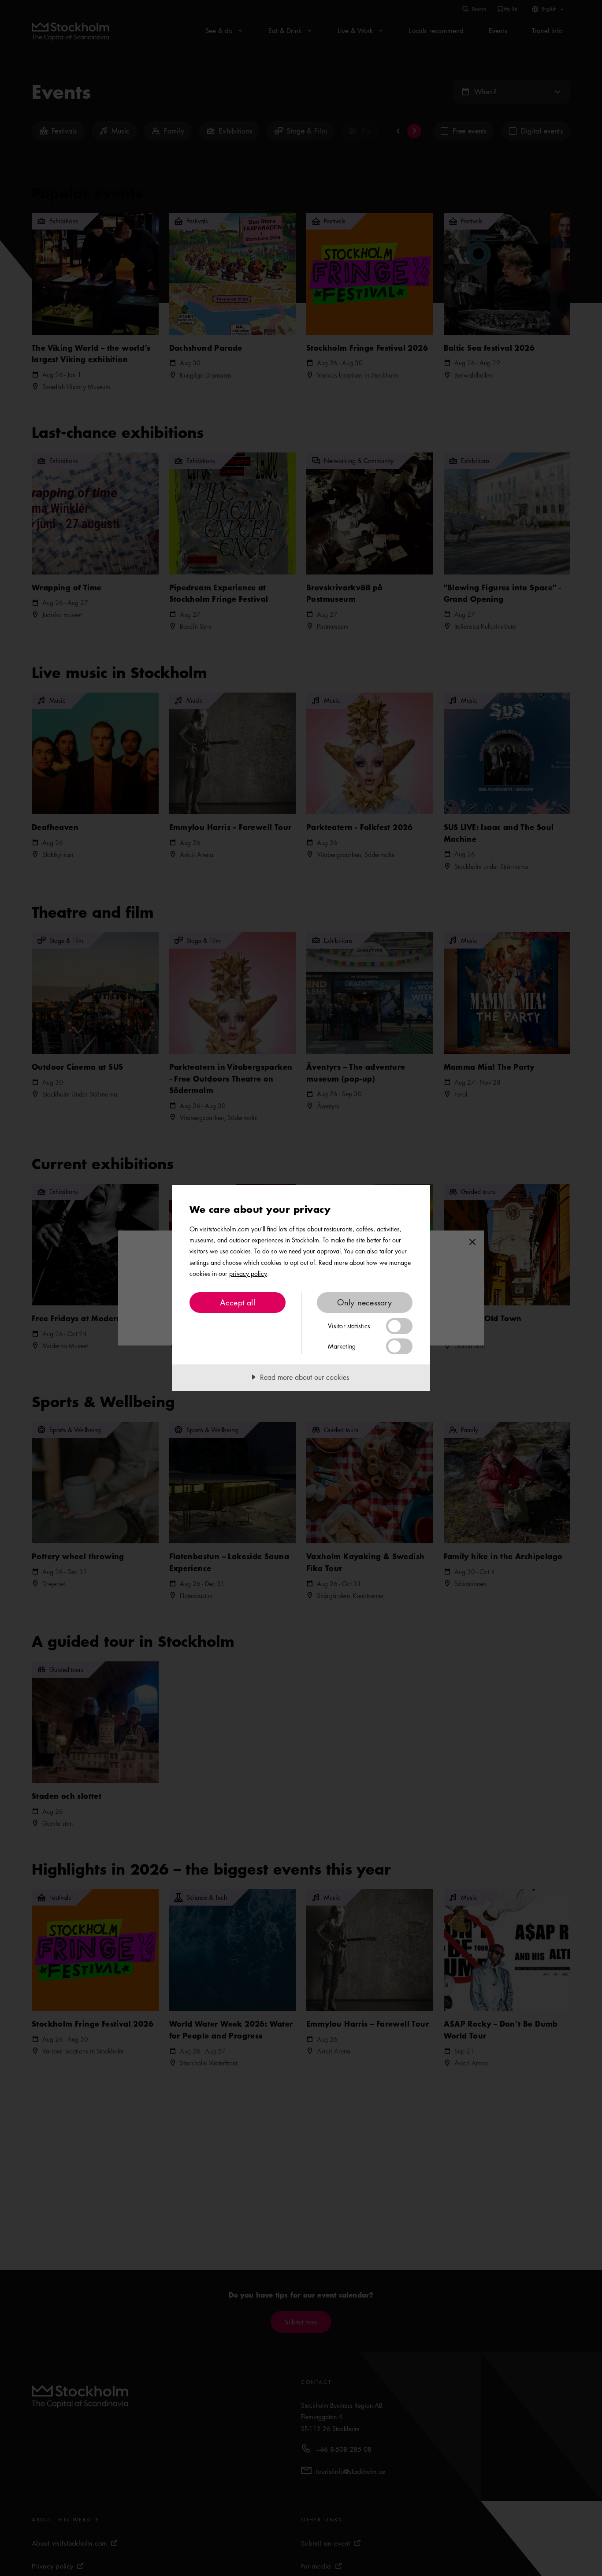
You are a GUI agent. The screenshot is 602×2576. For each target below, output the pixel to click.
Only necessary (365, 1302)
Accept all (238, 1302)
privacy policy (248, 1273)
